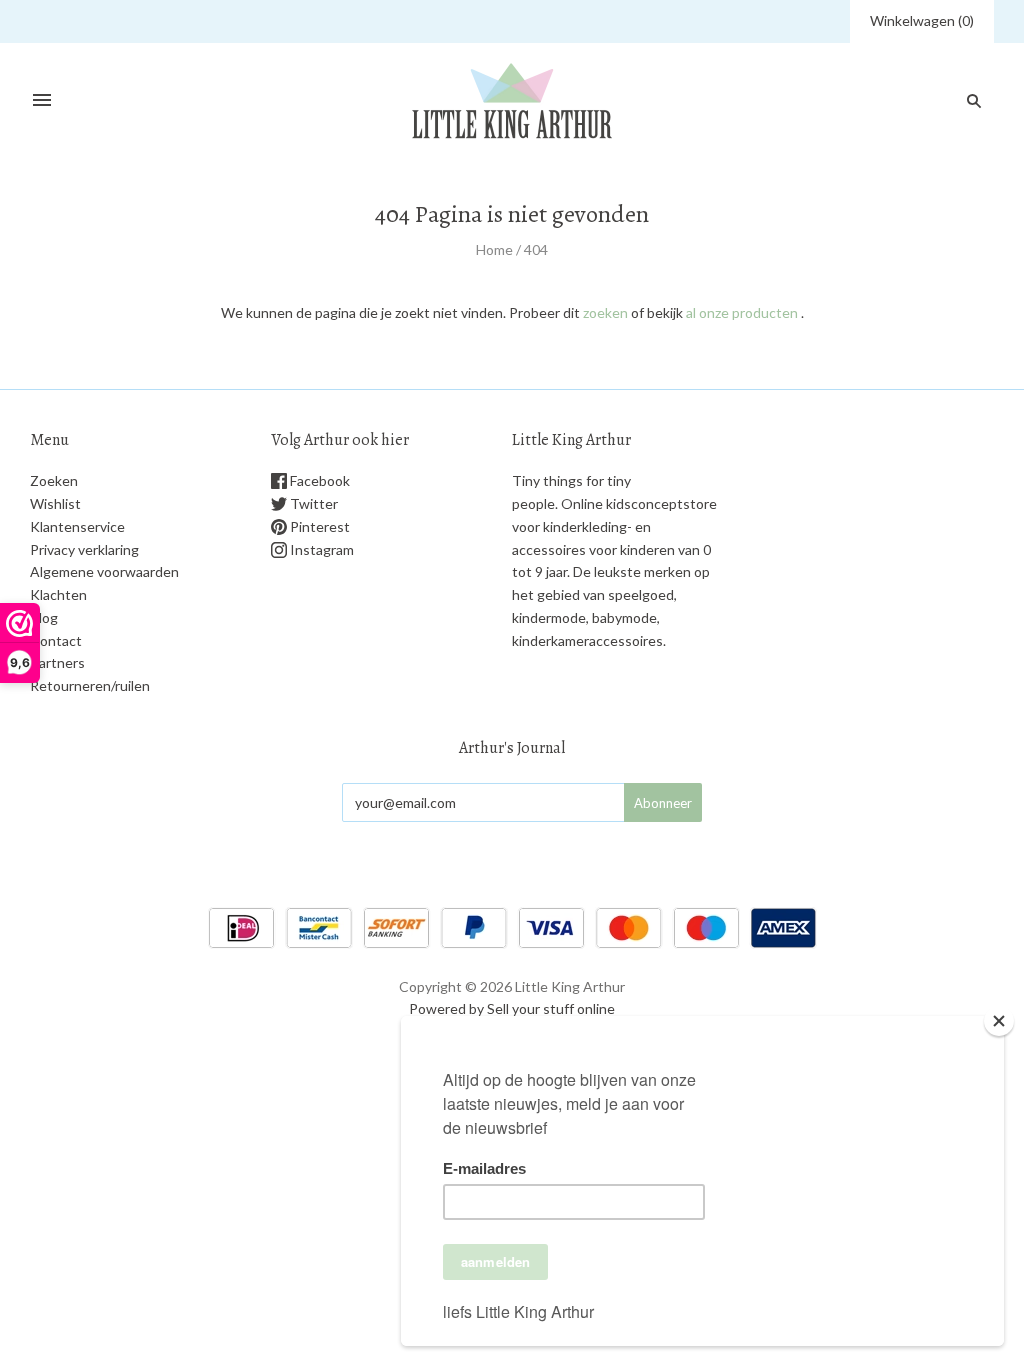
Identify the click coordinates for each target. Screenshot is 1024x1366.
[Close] (999, 1021)
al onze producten (742, 312)
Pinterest (318, 526)
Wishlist (55, 503)
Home (494, 249)
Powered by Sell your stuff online (512, 1008)
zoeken (605, 312)
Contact (56, 640)
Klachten (58, 594)
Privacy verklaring (84, 549)
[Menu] (42, 101)
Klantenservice (77, 526)
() (922, 20)
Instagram (320, 549)
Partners (57, 662)
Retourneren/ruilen (90, 685)
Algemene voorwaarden (104, 571)
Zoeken (54, 480)
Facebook (318, 480)
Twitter (312, 503)
